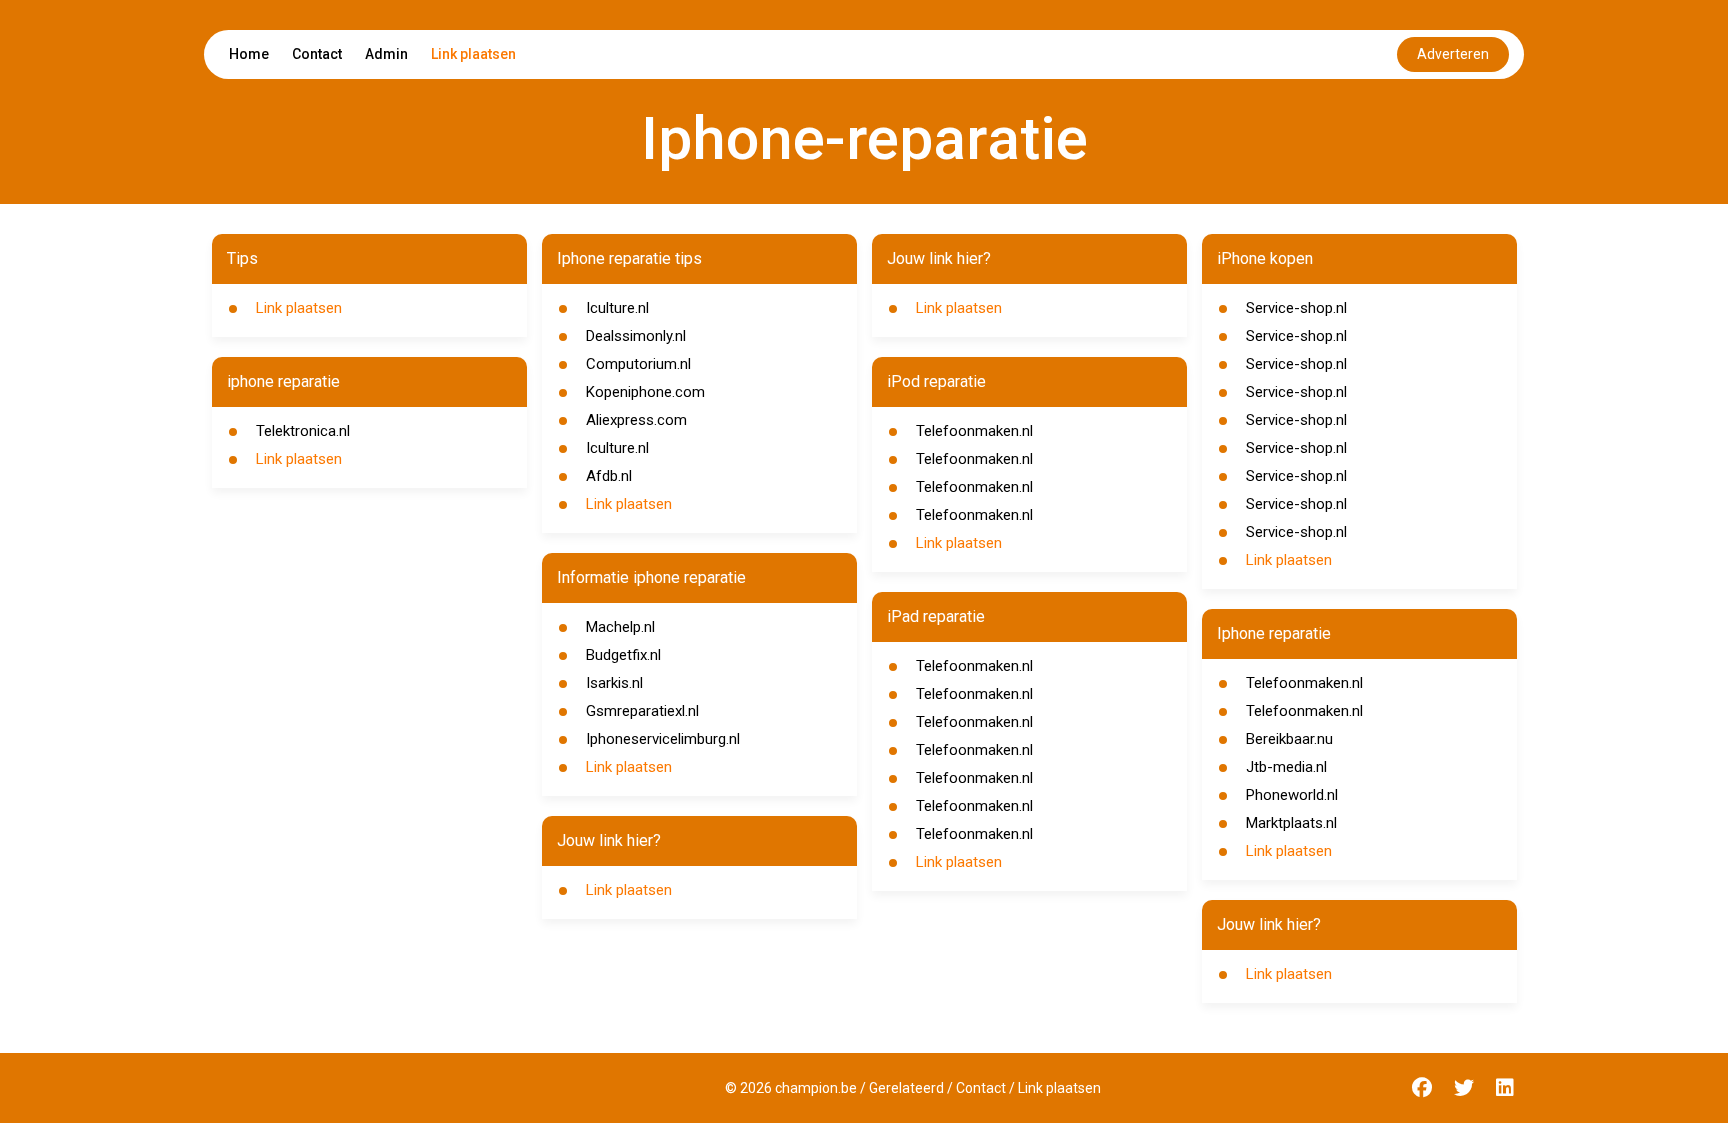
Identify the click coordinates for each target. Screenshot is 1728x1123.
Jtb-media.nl (1286, 767)
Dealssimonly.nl (636, 336)
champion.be (816, 1088)
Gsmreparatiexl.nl (642, 711)
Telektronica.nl (303, 431)
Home (249, 54)
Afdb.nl (609, 476)
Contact (317, 54)
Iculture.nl (617, 308)
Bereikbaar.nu (1289, 739)
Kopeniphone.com (645, 392)
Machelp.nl (620, 627)
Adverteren (1453, 54)
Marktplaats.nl (1291, 823)
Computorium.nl (638, 364)
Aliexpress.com (636, 420)
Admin (386, 54)
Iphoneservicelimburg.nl (663, 739)
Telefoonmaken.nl (974, 431)
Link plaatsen (473, 54)
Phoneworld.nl (1292, 795)
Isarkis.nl (614, 683)
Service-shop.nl (1296, 308)
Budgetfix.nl (623, 655)
